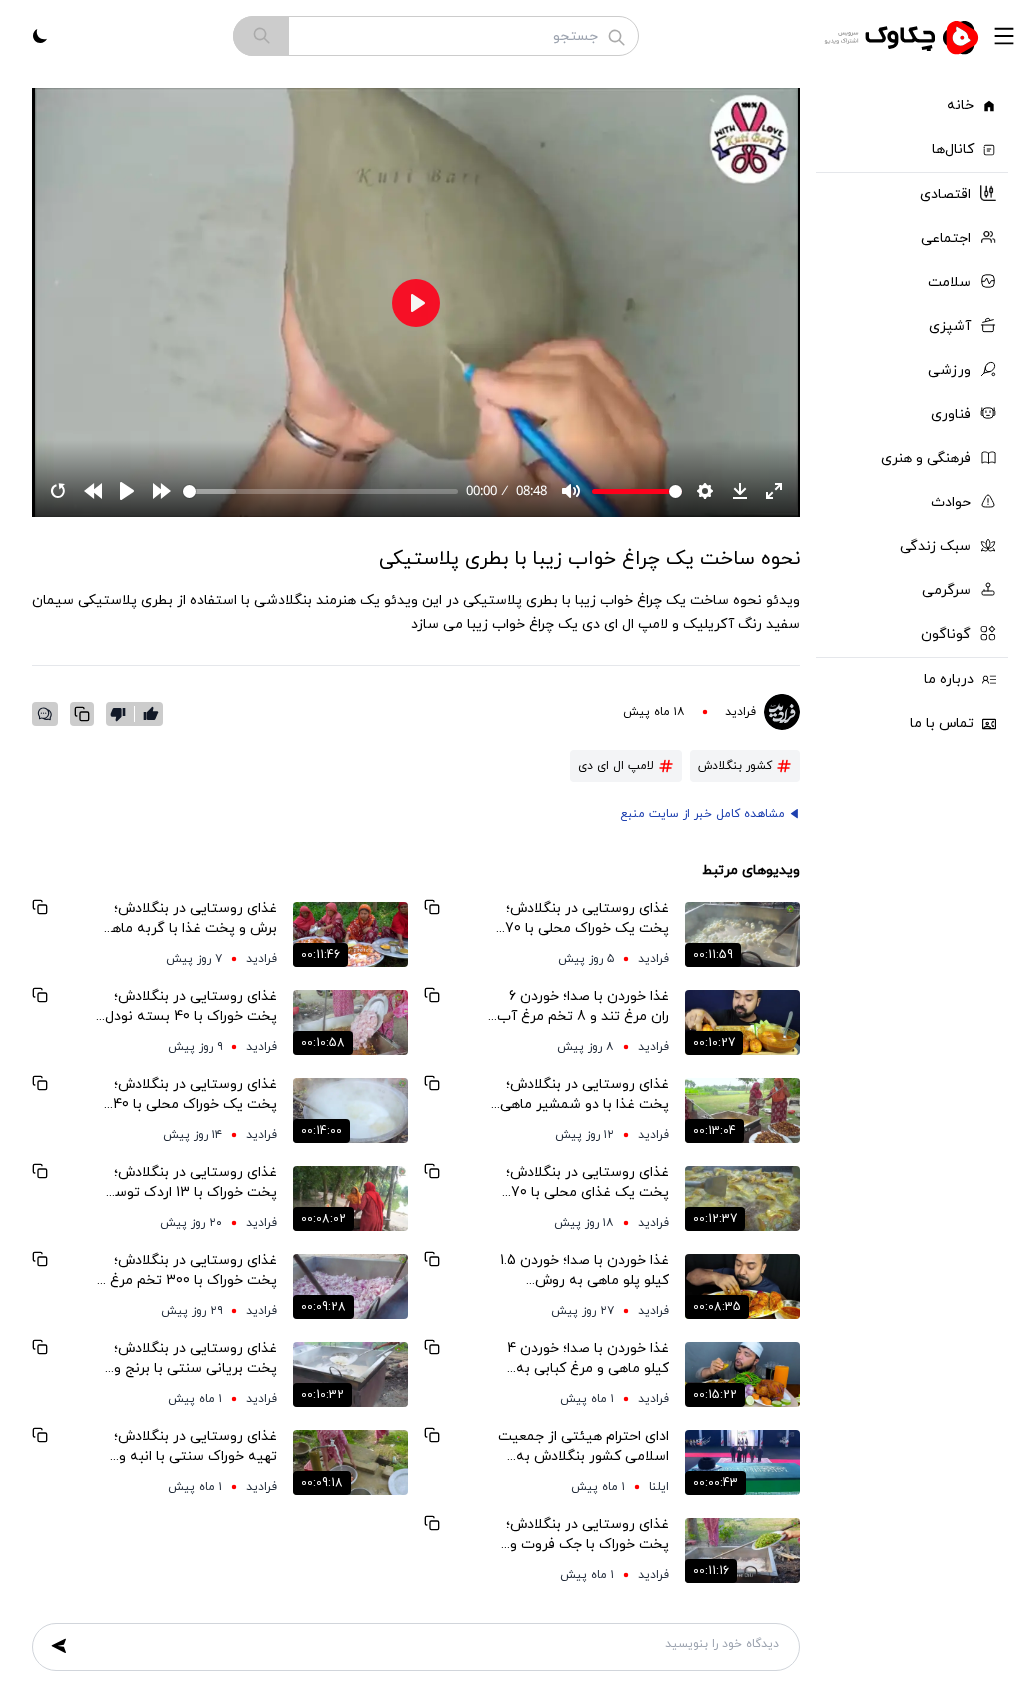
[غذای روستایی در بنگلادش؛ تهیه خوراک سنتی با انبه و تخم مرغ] (350, 1462)
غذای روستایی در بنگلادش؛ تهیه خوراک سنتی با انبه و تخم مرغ (195, 1447)
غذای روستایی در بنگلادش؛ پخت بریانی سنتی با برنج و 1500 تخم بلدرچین (195, 1359)
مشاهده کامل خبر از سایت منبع (702, 814)
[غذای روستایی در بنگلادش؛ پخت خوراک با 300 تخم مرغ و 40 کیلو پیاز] (350, 1286)
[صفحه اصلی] (904, 36)
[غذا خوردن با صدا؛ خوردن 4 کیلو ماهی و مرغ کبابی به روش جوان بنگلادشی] (742, 1374)
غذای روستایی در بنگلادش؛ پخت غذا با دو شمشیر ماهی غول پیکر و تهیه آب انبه (584, 1095)
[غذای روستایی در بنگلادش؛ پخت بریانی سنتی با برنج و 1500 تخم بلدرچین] (350, 1374)
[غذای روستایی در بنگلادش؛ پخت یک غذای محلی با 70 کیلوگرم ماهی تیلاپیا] (742, 1198)
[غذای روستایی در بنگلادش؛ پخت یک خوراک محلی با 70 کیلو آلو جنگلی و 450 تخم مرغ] (742, 934)
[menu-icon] (1004, 36)
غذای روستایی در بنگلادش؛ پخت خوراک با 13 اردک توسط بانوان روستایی (190, 1183)
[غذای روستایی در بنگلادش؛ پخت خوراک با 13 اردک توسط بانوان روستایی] (350, 1198)
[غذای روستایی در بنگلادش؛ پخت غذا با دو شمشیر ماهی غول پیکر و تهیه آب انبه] (742, 1110)
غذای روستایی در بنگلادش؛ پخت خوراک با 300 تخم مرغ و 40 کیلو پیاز (188, 1271)
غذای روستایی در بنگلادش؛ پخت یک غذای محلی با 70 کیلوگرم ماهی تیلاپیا (587, 1183)
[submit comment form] (59, 1646)
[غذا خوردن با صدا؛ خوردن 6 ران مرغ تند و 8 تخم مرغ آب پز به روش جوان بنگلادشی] (742, 1022)
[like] (151, 714)
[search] (261, 36)
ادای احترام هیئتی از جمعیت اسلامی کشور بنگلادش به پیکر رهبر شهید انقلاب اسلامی (583, 1447)
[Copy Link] (82, 714)
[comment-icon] (45, 714)
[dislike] (122, 714)
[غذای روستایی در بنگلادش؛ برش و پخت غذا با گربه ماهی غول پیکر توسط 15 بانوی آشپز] (350, 934)
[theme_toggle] (40, 36)
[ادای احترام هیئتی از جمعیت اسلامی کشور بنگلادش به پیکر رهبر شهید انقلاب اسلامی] (742, 1462)
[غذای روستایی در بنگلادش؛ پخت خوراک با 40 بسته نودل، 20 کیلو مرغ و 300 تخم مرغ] (350, 1022)
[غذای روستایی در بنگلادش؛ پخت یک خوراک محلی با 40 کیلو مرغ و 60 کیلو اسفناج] (350, 1110)
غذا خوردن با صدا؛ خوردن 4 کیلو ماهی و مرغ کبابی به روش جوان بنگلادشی (588, 1359)
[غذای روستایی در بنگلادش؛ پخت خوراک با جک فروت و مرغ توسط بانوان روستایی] (742, 1550)
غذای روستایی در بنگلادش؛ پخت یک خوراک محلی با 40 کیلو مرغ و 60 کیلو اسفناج (195, 1095)
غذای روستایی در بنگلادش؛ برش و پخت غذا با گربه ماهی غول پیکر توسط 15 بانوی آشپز (189, 919)
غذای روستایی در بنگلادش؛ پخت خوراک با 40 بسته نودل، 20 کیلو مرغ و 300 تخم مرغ (189, 1007)
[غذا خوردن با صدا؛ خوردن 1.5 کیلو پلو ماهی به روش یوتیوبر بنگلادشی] (742, 1286)
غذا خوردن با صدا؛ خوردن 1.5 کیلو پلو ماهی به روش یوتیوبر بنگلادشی (584, 1271)
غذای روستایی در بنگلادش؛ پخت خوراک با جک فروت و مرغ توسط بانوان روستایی (587, 1535)
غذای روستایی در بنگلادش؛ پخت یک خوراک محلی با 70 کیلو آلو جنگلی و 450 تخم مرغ (587, 919)
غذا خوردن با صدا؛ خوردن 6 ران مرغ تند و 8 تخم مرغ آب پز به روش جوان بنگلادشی (583, 1007)
